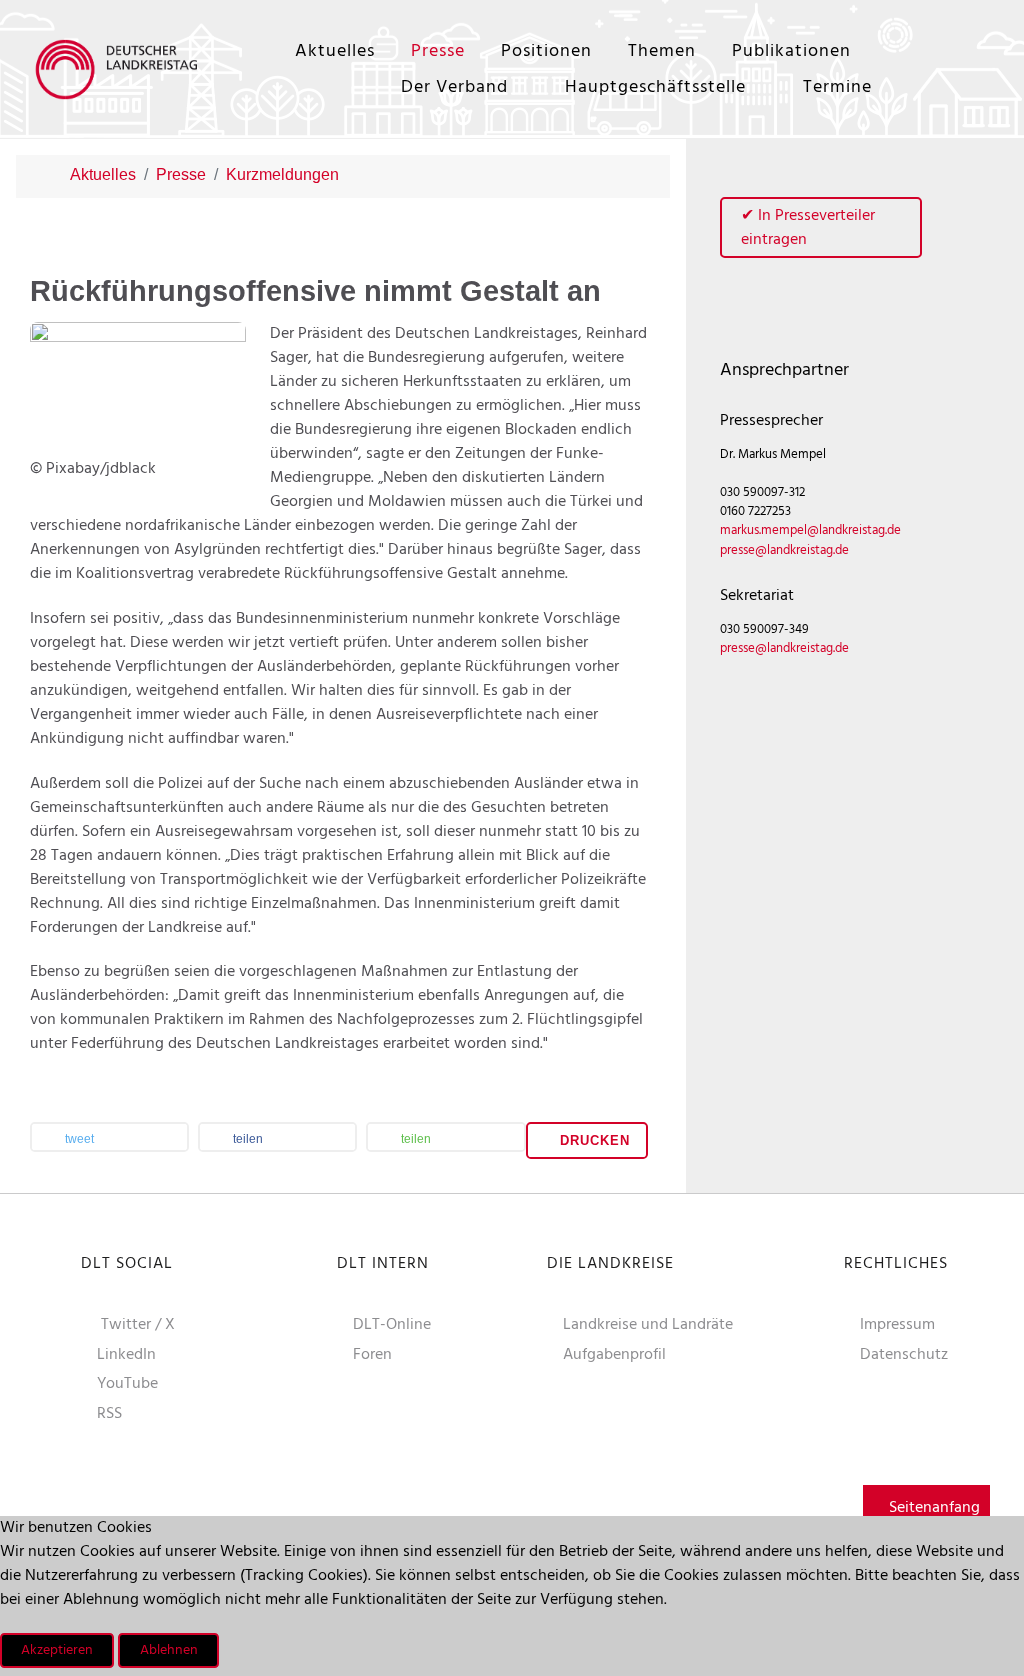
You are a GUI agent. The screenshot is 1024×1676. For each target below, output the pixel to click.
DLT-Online (392, 1325)
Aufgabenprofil (614, 1355)
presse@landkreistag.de (784, 550)
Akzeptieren (57, 1650)
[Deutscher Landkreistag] (121, 68)
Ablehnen (169, 1650)
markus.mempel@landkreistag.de (810, 530)
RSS (109, 1414)
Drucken (592, 1140)
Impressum (897, 1325)
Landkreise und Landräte (648, 1325)
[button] (109, 1139)
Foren (372, 1355)
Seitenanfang (932, 1508)
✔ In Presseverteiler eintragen (808, 228)
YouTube (127, 1384)
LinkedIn (126, 1355)
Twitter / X (138, 1325)
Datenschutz (904, 1355)
